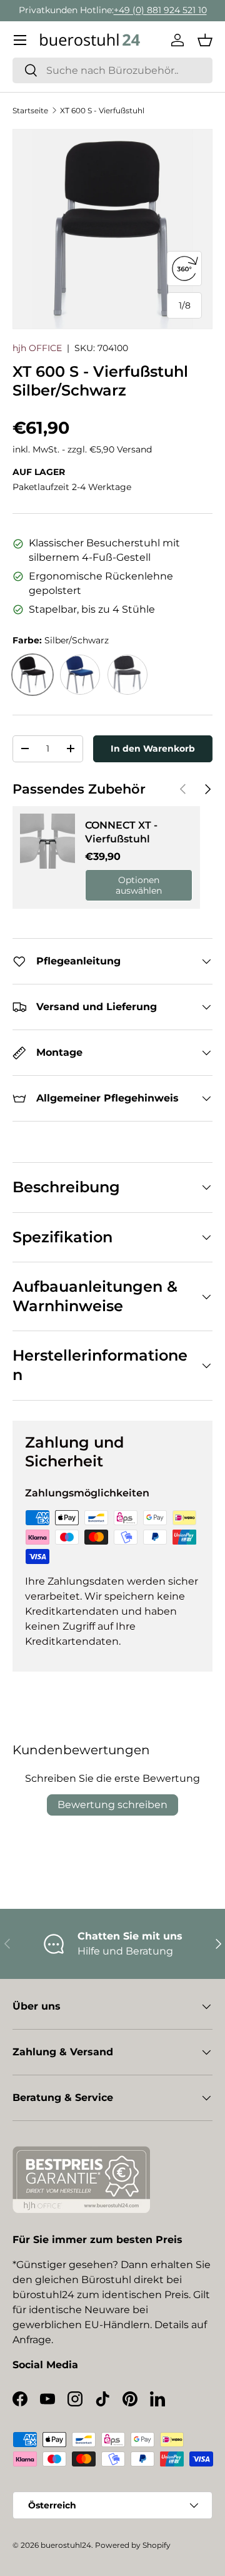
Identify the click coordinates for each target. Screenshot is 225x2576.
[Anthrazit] (127, 675)
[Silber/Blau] (80, 675)
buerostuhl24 (66, 2545)
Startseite (30, 110)
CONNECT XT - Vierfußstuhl (121, 832)
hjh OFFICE (37, 348)
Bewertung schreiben (112, 1805)
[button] (205, 40)
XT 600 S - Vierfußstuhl (102, 110)
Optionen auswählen (139, 885)
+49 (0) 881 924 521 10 (160, 10)
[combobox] (112, 70)
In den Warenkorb (153, 749)
